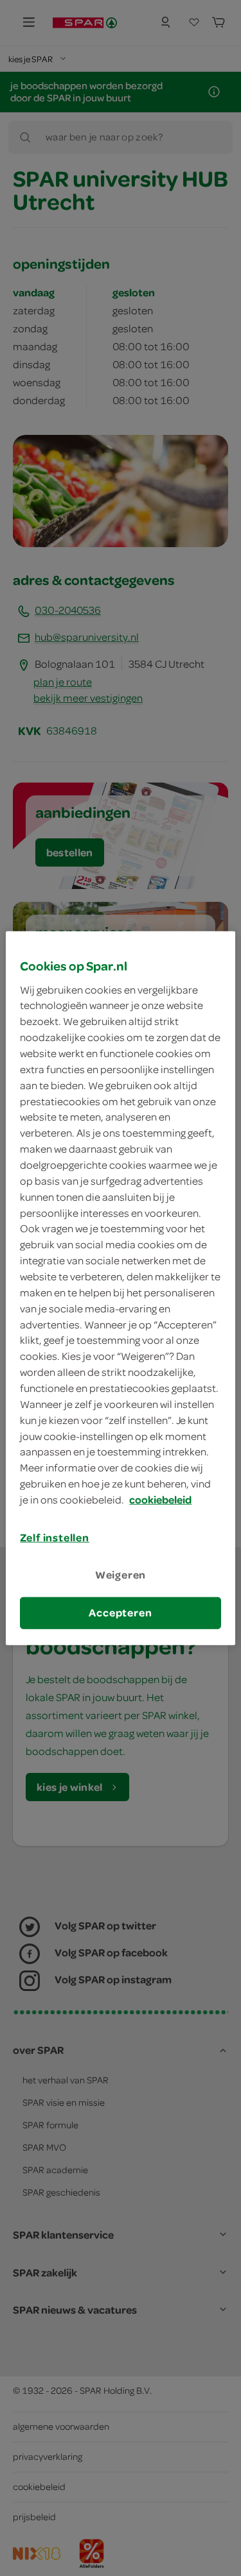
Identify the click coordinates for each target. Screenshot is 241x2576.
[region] (120, 1288)
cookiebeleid (160, 1500)
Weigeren (121, 1575)
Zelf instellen (55, 1538)
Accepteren (120, 1613)
